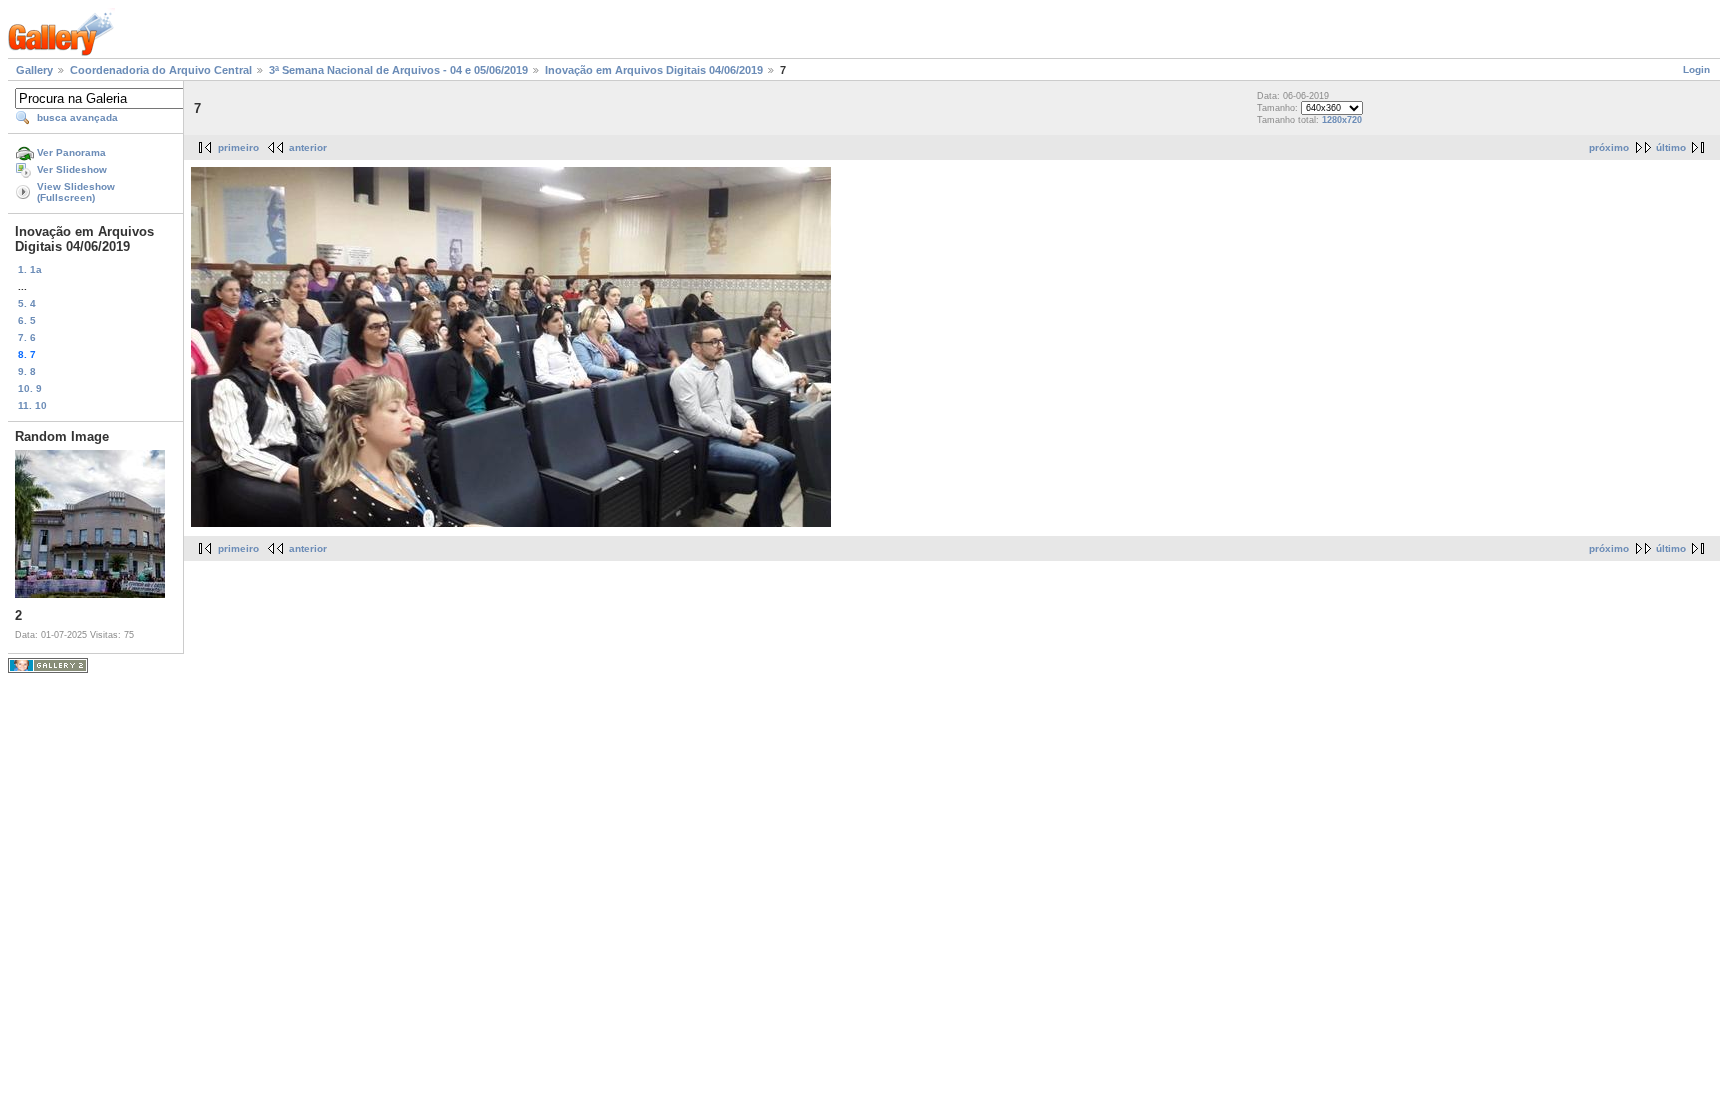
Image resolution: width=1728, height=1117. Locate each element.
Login (1696, 69)
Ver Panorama (71, 152)
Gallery (34, 70)
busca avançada (77, 117)
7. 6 (27, 337)
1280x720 (1342, 120)
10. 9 (30, 388)
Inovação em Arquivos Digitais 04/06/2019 (654, 70)
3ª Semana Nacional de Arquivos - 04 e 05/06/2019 (398, 70)
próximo (1609, 147)
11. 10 (32, 405)
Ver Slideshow (72, 169)
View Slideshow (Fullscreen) (76, 192)
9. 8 (27, 371)
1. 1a (30, 269)
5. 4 (27, 303)
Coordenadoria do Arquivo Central (161, 70)
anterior (308, 147)
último (1671, 147)
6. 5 (27, 320)
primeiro (238, 147)
